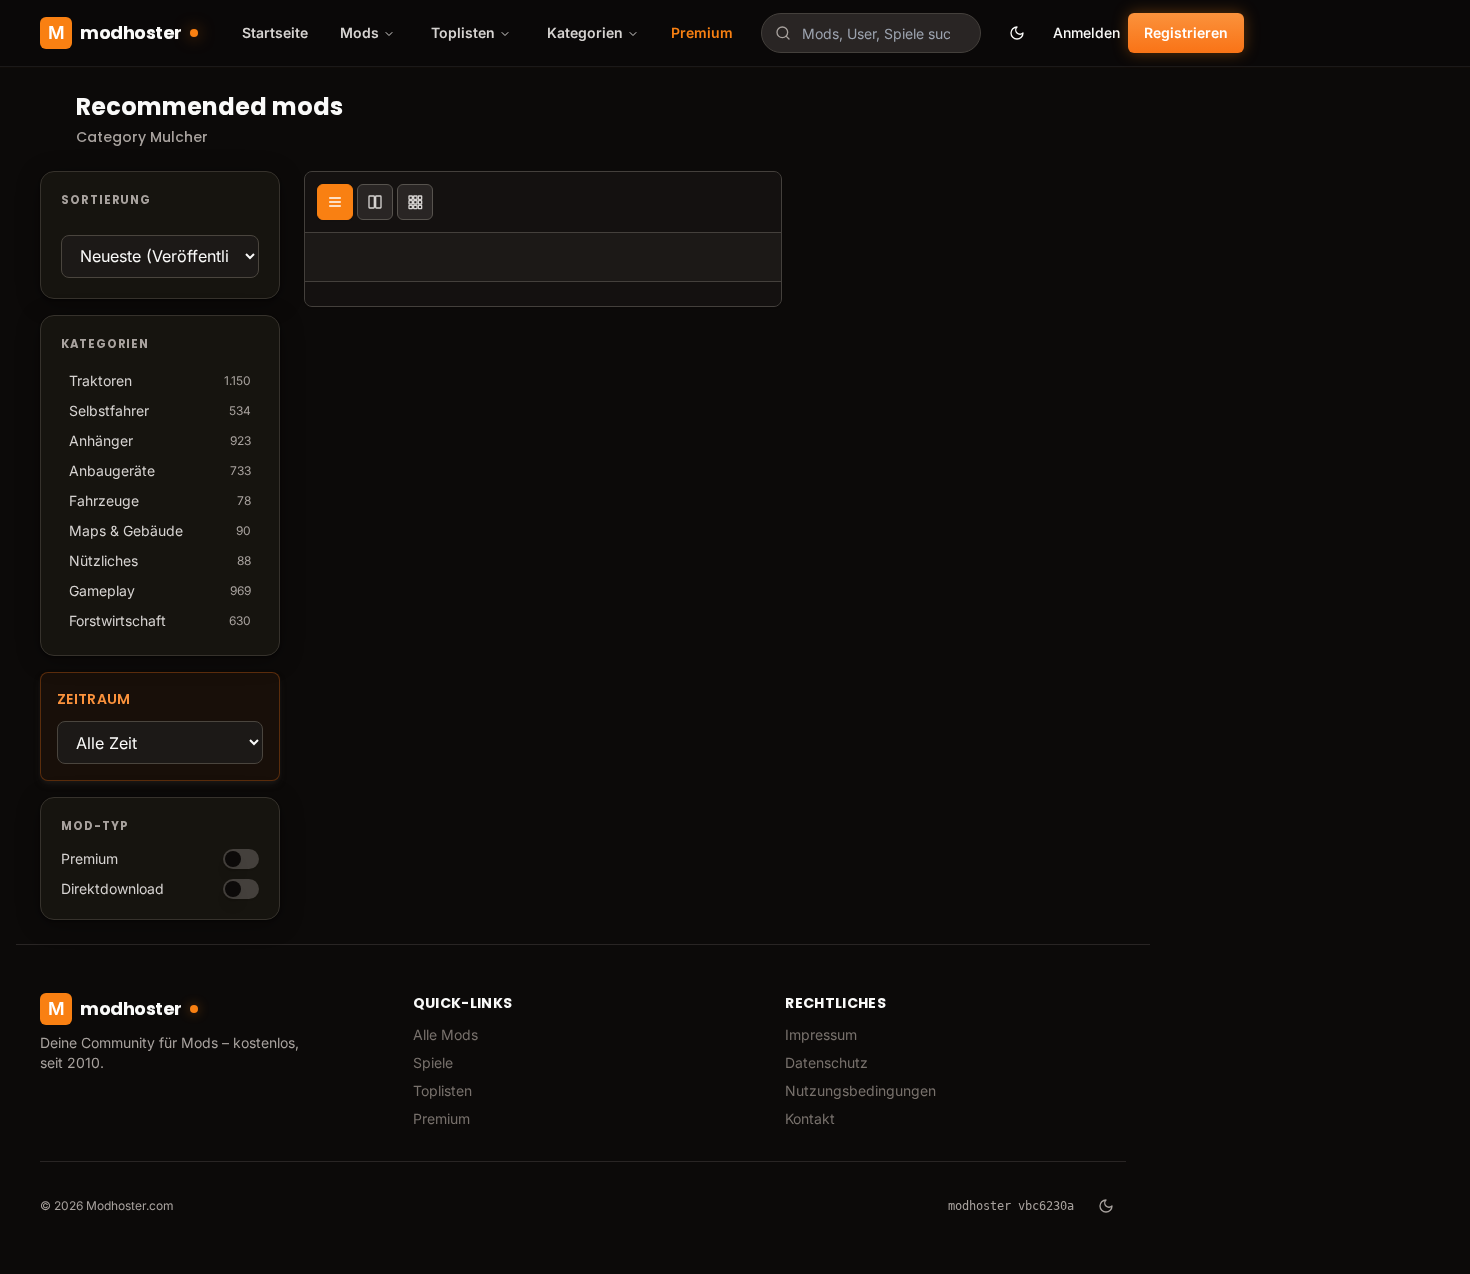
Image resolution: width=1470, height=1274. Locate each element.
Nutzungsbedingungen (860, 1090)
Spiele (433, 1062)
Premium (702, 32)
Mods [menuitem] (359, 32)
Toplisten (442, 1090)
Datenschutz (826, 1062)
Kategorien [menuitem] (585, 32)
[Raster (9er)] (415, 202)
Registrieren (1186, 32)
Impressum (821, 1034)
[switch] (241, 859)
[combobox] (871, 33)
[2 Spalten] (375, 202)
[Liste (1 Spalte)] (335, 202)
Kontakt (810, 1118)
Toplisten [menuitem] (463, 32)
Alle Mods (445, 1034)
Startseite (275, 32)
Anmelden (1086, 32)
